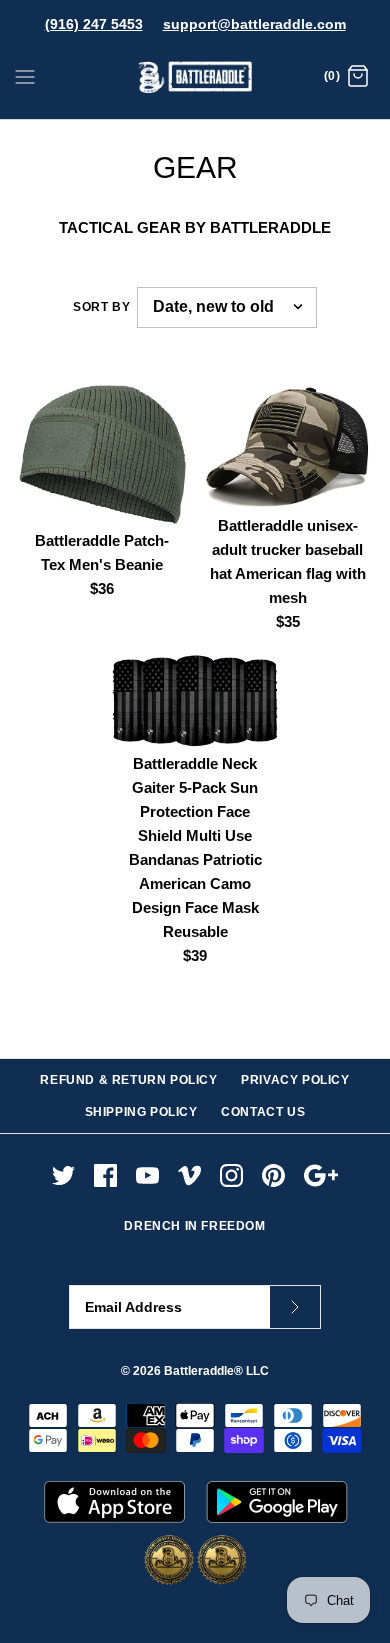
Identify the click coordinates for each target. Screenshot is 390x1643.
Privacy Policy (295, 1080)
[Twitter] (63, 1175)
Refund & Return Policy (128, 1080)
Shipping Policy (141, 1112)
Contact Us (263, 1112)
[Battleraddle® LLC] (195, 77)
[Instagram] (231, 1175)
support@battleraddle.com (254, 24)
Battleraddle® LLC (216, 1371)
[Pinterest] (273, 1175)
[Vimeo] (189, 1175)
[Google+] (321, 1175)
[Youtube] (147, 1175)
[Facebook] (105, 1175)
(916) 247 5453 (94, 24)
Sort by (101, 307)
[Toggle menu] (25, 76)
